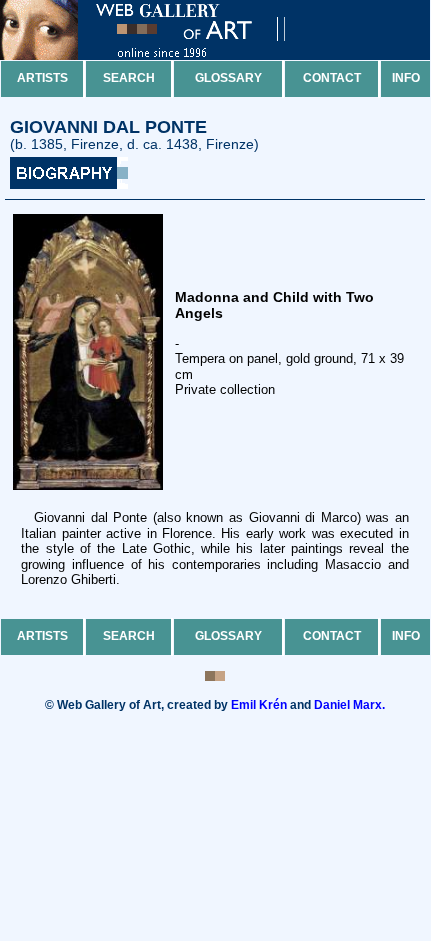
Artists (42, 78)
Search (129, 78)
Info (406, 78)
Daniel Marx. (349, 705)
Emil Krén (259, 705)
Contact (332, 78)
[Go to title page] (160, 55)
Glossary (228, 78)
